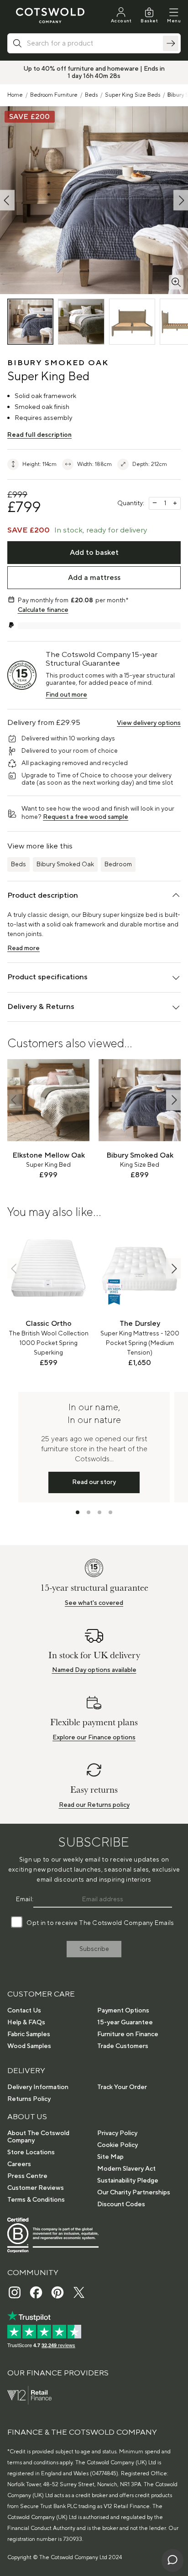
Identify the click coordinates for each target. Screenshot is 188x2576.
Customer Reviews (36, 2188)
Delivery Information (38, 2087)
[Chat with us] (172, 2560)
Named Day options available (94, 1670)
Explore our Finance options (94, 1738)
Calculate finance (43, 610)
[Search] (171, 43)
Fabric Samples (29, 2034)
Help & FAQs (26, 2023)
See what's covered (94, 1603)
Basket (149, 21)
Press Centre (27, 2176)
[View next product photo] (181, 200)
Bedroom (118, 864)
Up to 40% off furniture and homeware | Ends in (94, 69)
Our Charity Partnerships (134, 2193)
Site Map (110, 2157)
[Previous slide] (15, 1100)
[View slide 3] (99, 1512)
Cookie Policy (117, 2145)
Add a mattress (94, 578)
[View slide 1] (78, 1512)
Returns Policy (29, 2099)
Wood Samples (29, 2046)
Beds (91, 95)
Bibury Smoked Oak (65, 864)
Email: (25, 1899)
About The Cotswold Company (38, 2137)
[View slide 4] (110, 1512)
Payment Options (123, 2011)
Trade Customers (123, 2046)
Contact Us (24, 2011)
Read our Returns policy (94, 1805)
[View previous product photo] (7, 200)
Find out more (66, 695)
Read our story (94, 1482)
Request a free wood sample (86, 817)
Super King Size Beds (133, 95)
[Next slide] (173, 1100)
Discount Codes (121, 2204)
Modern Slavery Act (126, 2169)
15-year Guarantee (125, 2023)
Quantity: (131, 503)
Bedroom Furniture (54, 95)
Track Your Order (122, 2087)
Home (15, 95)
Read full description (39, 435)
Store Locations (31, 2152)
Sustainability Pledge (128, 2181)
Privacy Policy (117, 2133)
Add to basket (94, 553)
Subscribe (94, 1949)
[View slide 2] (89, 1512)
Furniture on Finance (128, 2034)
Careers (19, 2164)
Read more (23, 948)
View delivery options (149, 723)
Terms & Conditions (36, 2200)
